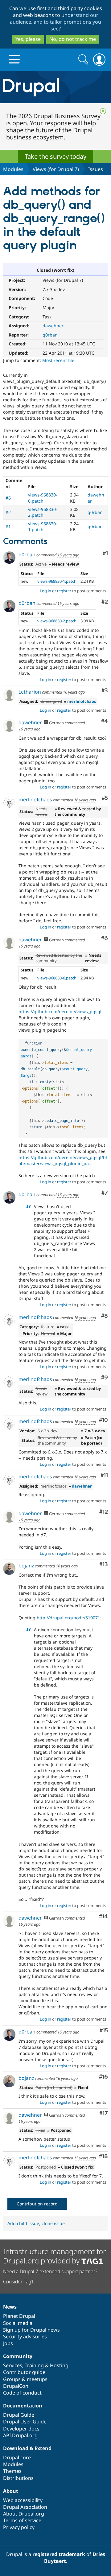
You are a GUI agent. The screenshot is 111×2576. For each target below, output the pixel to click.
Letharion (30, 692)
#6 (8, 498)
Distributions (18, 2478)
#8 (105, 1316)
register (64, 591)
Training (34, 2365)
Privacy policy (19, 2527)
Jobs (8, 2343)
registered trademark (59, 2554)
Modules (13, 169)
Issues (96, 169)
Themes (12, 2471)
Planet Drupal (19, 2316)
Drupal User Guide (25, 2422)
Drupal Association (25, 2507)
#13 (104, 1564)
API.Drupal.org (20, 2435)
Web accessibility (23, 2500)
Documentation (23, 2406)
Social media (18, 2323)
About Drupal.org (24, 2514)
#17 (104, 2113)
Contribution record (37, 2204)
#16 (103, 2077)
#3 (105, 691)
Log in (45, 591)
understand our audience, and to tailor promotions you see (55, 22)
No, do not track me (73, 39)
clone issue (53, 2223)
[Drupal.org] (55, 87)
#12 (104, 1512)
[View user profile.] (9, 558)
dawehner (53, 326)
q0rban (50, 335)
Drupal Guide (19, 2415)
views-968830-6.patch (43, 498)
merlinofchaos (82, 701)
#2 (8, 512)
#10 (103, 1420)
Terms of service (22, 2520)
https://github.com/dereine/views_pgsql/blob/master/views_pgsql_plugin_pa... (63, 1160)
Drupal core (17, 2457)
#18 (103, 2156)
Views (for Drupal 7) (56, 169)
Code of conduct (22, 2393)
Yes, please (28, 39)
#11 (104, 1475)
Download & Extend (27, 2448)
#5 (105, 798)
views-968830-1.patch (43, 527)
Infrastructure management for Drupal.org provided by (54, 2256)
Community (18, 2356)
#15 (104, 2031)
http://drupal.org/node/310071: (69, 1618)
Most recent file (58, 360)
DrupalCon (16, 2386)
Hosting (59, 2365)
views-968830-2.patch (43, 512)
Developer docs (21, 2429)
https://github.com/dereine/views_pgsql (60, 1012)
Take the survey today (55, 156)
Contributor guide (24, 2372)
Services (13, 2365)
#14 (103, 1917)
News (10, 2307)
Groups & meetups (25, 2379)
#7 (105, 1193)
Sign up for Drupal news (31, 2330)
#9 (105, 1378)
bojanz (26, 1566)
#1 (8, 526)
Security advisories (25, 2337)
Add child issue (23, 2223)
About (11, 2491)
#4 (105, 721)
